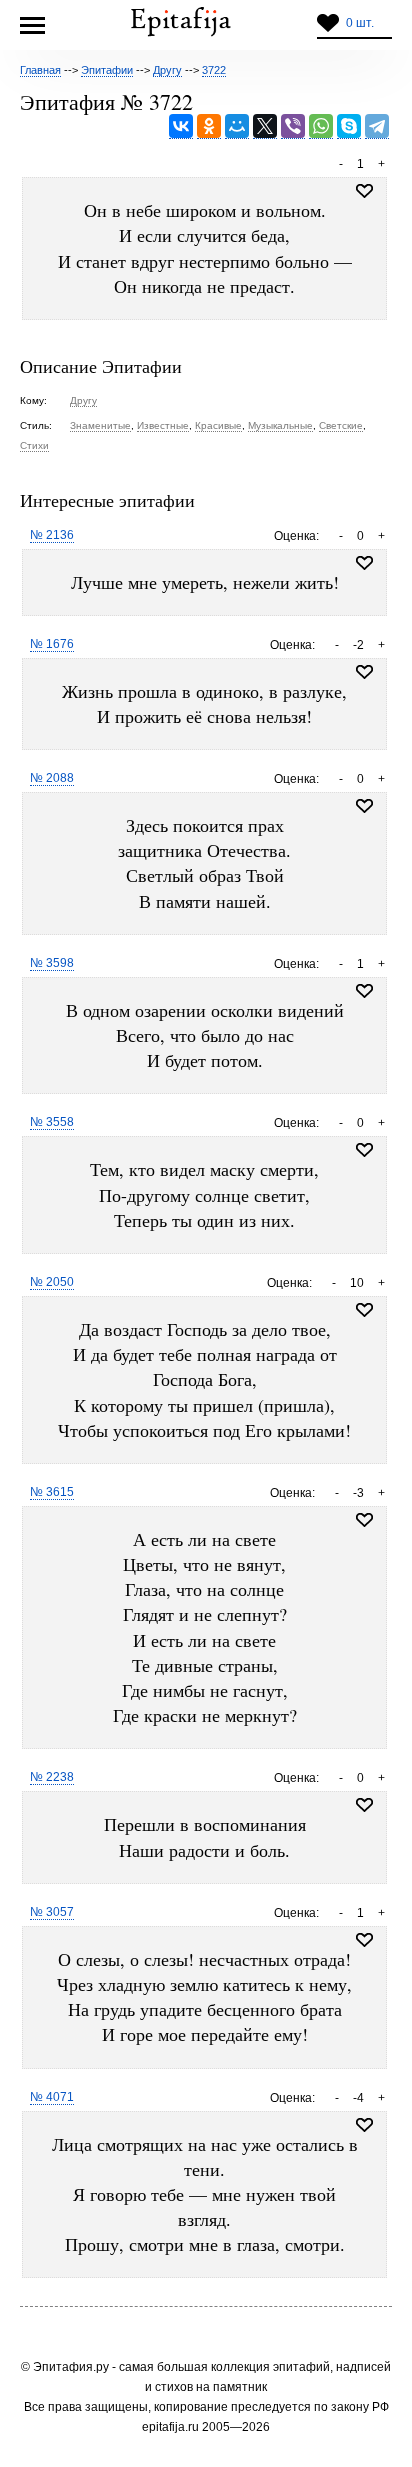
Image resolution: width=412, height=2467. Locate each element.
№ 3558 (52, 1122)
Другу (83, 400)
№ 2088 (52, 778)
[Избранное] (364, 563)
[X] (265, 126)
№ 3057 (52, 1912)
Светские (341, 425)
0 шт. (360, 23)
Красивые (218, 425)
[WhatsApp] (321, 126)
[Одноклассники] (209, 126)
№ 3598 (52, 963)
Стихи (34, 445)
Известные (163, 425)
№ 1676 (52, 644)
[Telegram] (377, 126)
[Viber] (293, 126)
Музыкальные (280, 425)
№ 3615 (52, 1492)
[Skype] (349, 126)
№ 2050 (52, 1282)
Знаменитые (100, 425)
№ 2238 (52, 1777)
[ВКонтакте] (181, 126)
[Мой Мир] (237, 126)
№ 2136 (52, 535)
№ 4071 (52, 2097)
